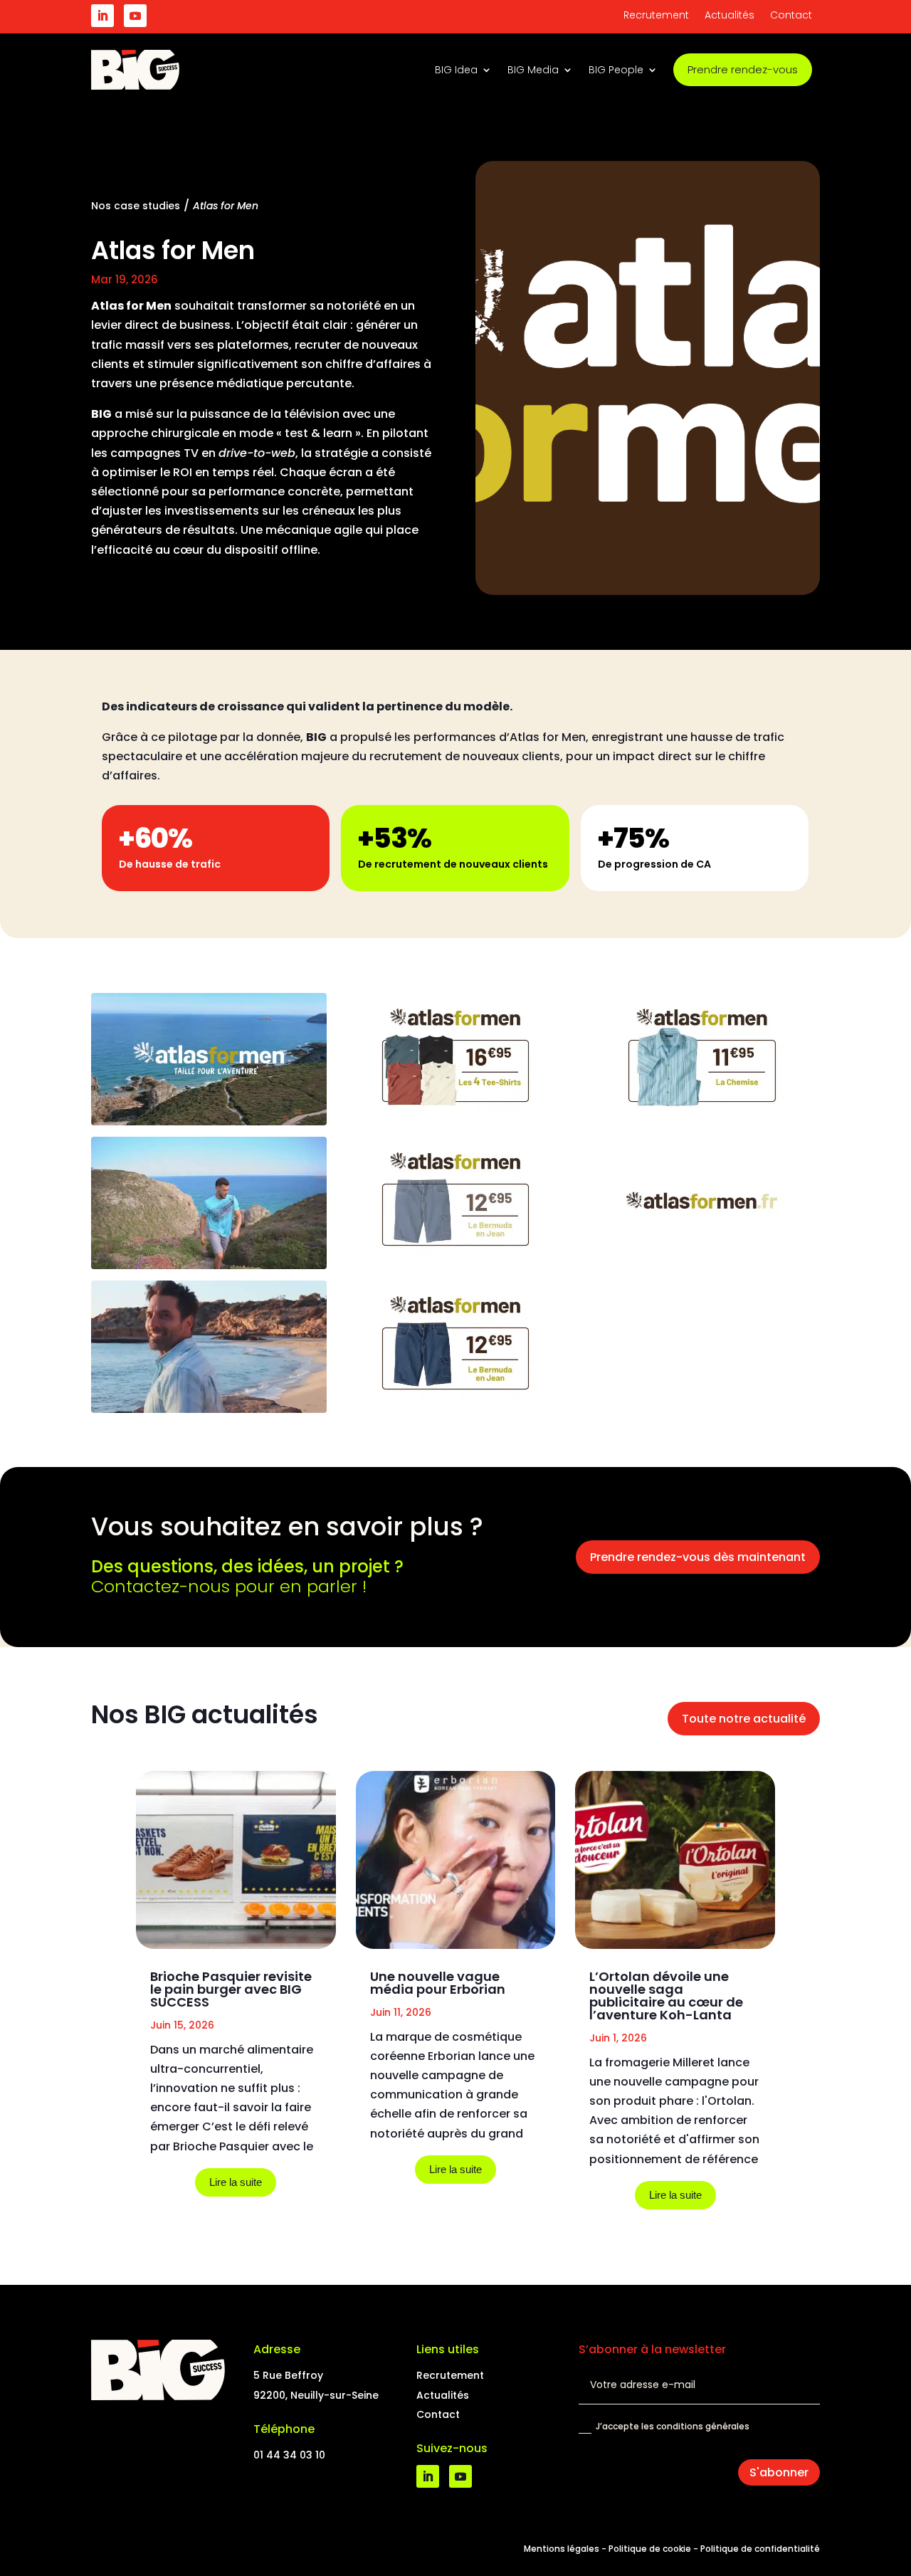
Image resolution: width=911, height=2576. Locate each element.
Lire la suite (236, 2182)
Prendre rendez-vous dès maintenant (698, 1557)
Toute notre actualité (744, 1719)
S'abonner (779, 2472)
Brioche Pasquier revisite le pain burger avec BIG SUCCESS (231, 1989)
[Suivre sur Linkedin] (102, 16)
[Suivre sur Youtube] (135, 16)
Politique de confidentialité (760, 2549)
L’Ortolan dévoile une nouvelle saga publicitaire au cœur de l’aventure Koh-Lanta (666, 1996)
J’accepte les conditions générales (673, 2426)
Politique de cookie (650, 2549)
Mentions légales (562, 2549)
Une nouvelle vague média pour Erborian (438, 1983)
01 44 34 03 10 (289, 2455)
